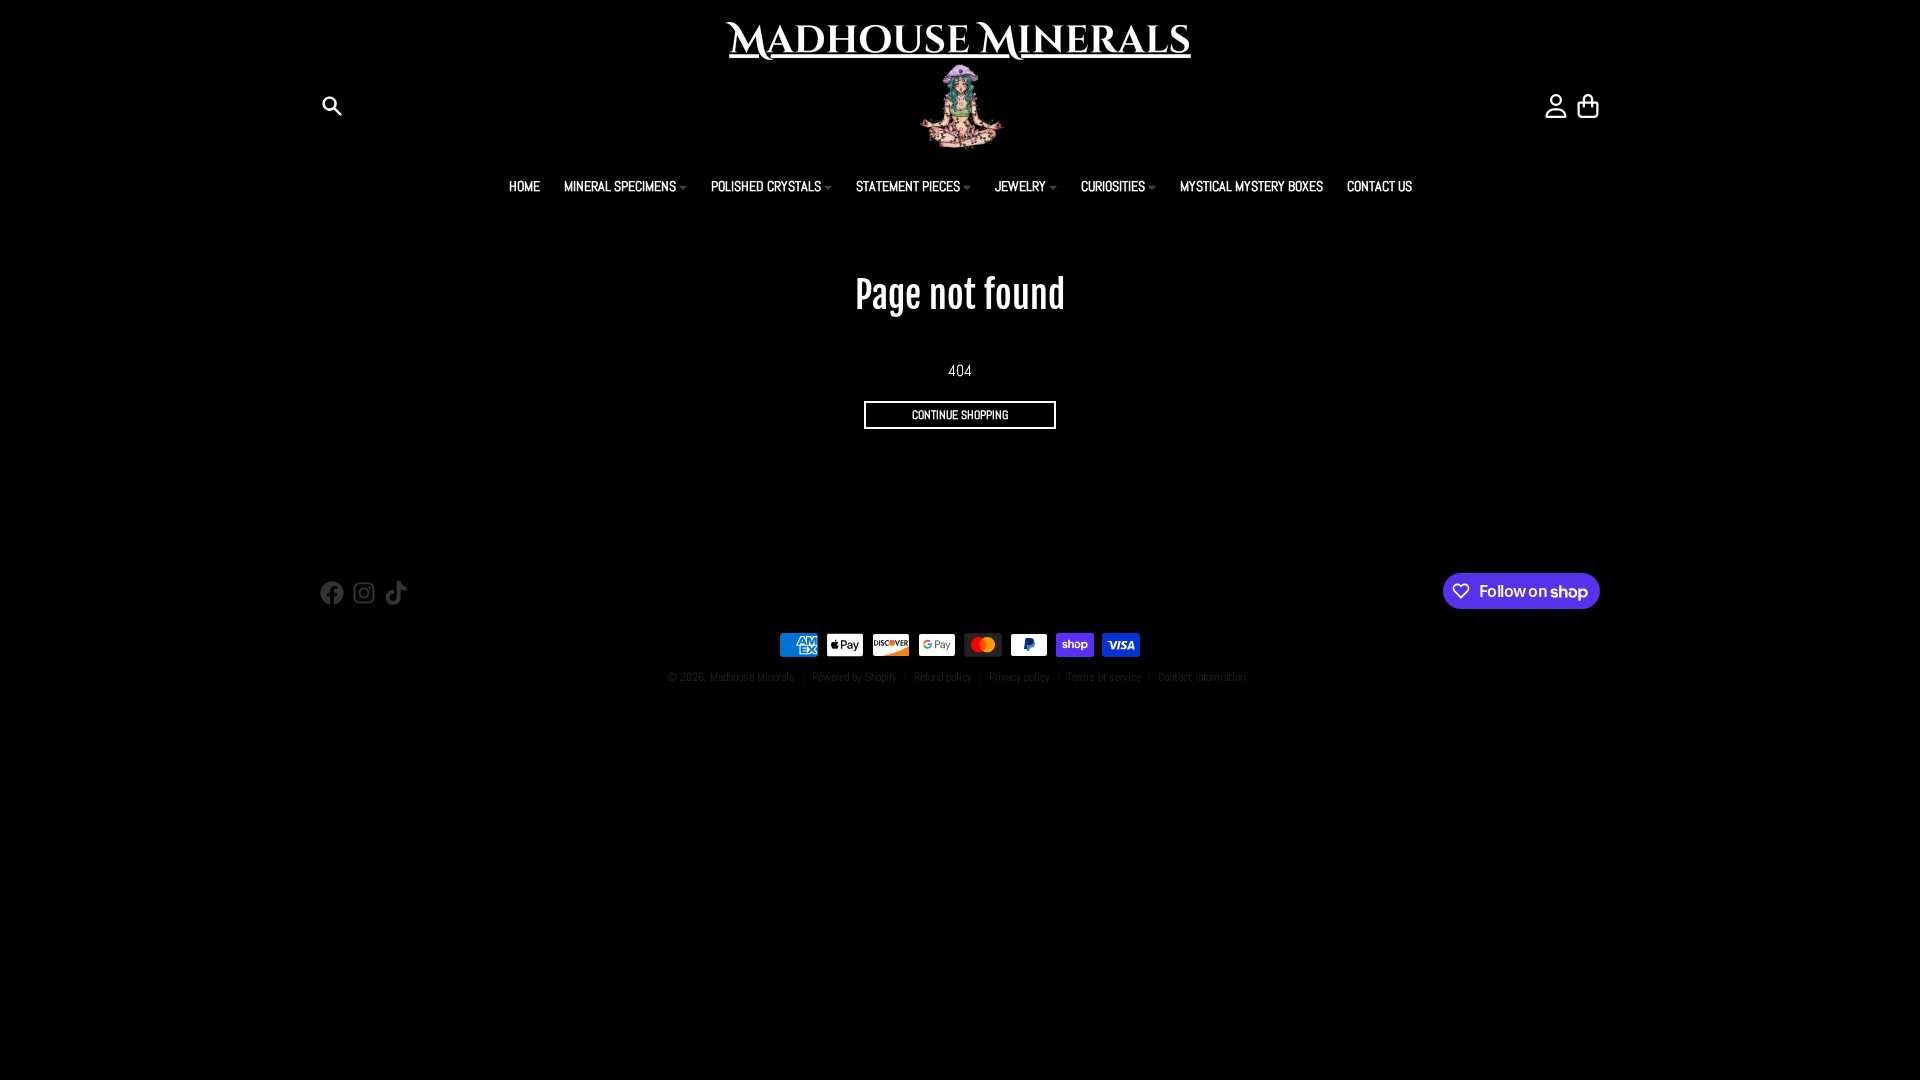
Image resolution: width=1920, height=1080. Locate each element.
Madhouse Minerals (752, 677)
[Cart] (1588, 106)
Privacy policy (1019, 677)
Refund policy (943, 677)
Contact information (1201, 677)
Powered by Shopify (854, 677)
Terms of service (1104, 677)
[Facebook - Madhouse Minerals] (332, 593)
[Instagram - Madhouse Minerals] (364, 593)
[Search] (332, 106)
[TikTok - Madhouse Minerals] (396, 593)
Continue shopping (960, 415)
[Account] (1556, 106)
